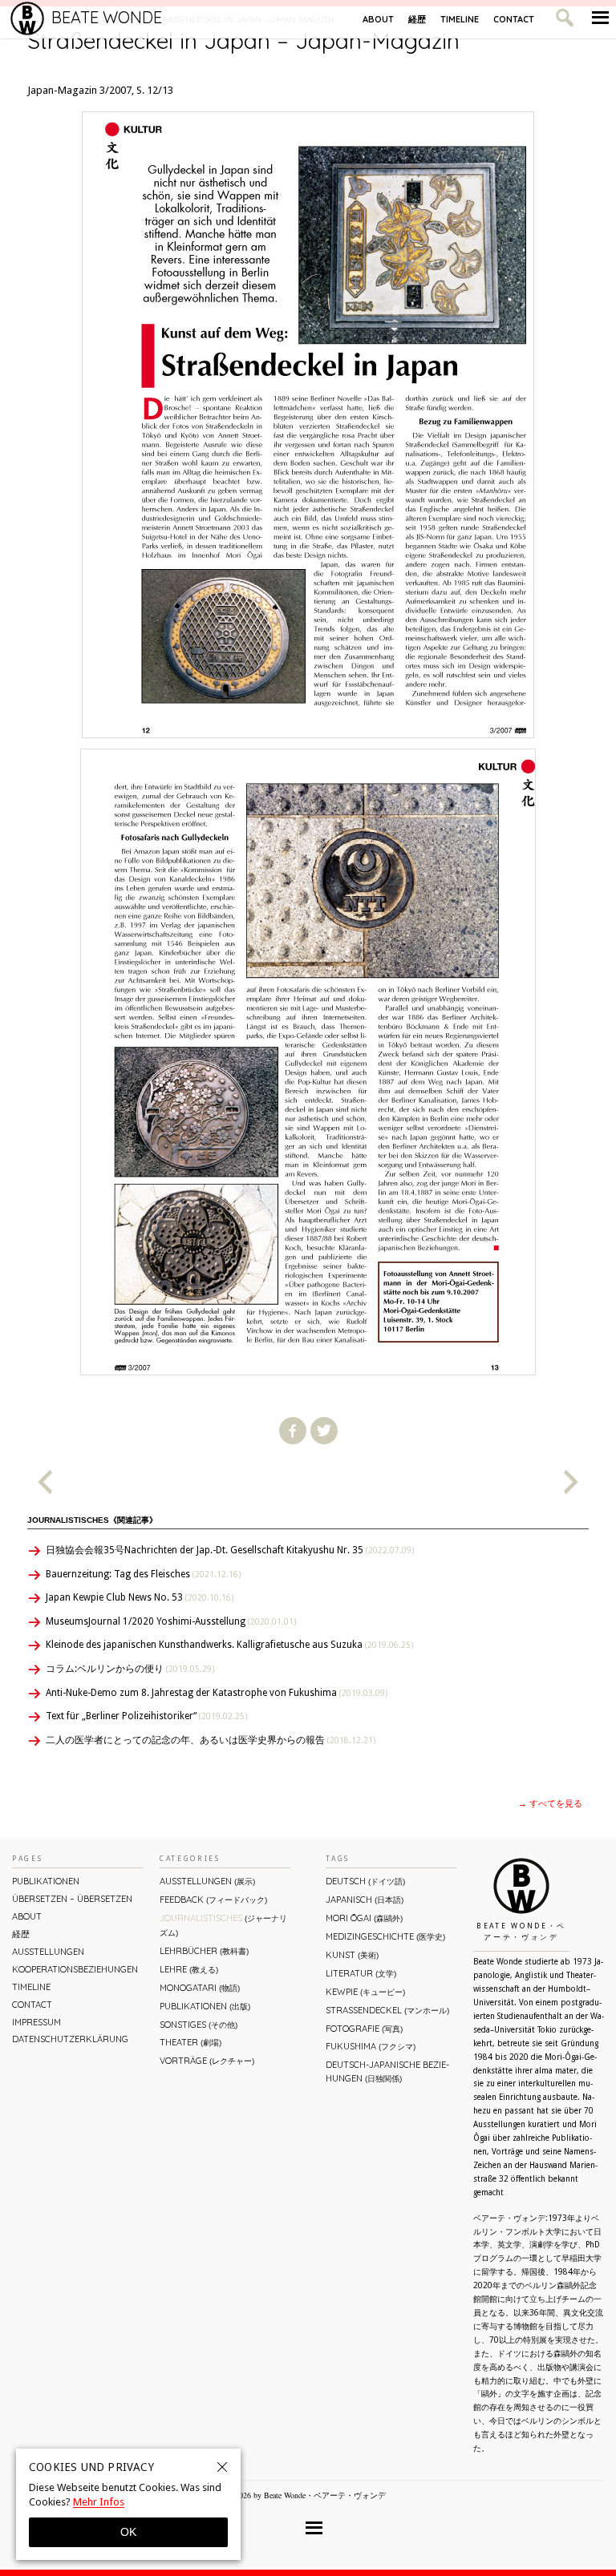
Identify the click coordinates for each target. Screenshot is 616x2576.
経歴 (417, 19)
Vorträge (207, 2061)
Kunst (352, 1955)
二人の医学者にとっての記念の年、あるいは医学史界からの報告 (211, 1740)
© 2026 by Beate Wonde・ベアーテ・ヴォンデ (306, 2495)
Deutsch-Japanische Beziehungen (387, 2071)
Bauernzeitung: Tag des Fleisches (143, 1574)
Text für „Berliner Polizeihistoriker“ (146, 1716)
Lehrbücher (204, 1951)
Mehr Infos (99, 2502)
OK (128, 2532)
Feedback (213, 1900)
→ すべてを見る (550, 1804)
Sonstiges (199, 2025)
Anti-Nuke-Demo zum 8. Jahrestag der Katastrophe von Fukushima (217, 1693)
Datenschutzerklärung (70, 2039)
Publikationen (46, 1881)
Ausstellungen (48, 1952)
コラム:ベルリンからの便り (130, 1669)
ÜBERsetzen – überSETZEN (72, 1899)
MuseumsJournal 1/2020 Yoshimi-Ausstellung (171, 1621)
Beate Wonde (107, 17)
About (378, 19)
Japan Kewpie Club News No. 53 (140, 1597)
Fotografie (364, 2029)
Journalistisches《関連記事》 (92, 1520)
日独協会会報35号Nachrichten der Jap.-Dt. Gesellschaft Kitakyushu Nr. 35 (230, 1550)
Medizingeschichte (385, 1936)
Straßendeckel (387, 2010)
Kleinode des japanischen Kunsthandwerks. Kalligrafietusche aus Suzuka (229, 1645)
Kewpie (365, 1992)
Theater (190, 2042)
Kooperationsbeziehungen (75, 1969)
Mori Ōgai (364, 1918)
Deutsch (365, 1881)
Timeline (460, 19)
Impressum (36, 2022)
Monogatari (200, 1988)
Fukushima (371, 2046)
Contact (514, 19)
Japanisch (365, 1900)
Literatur (361, 1973)
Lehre (189, 1969)
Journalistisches (223, 1925)
